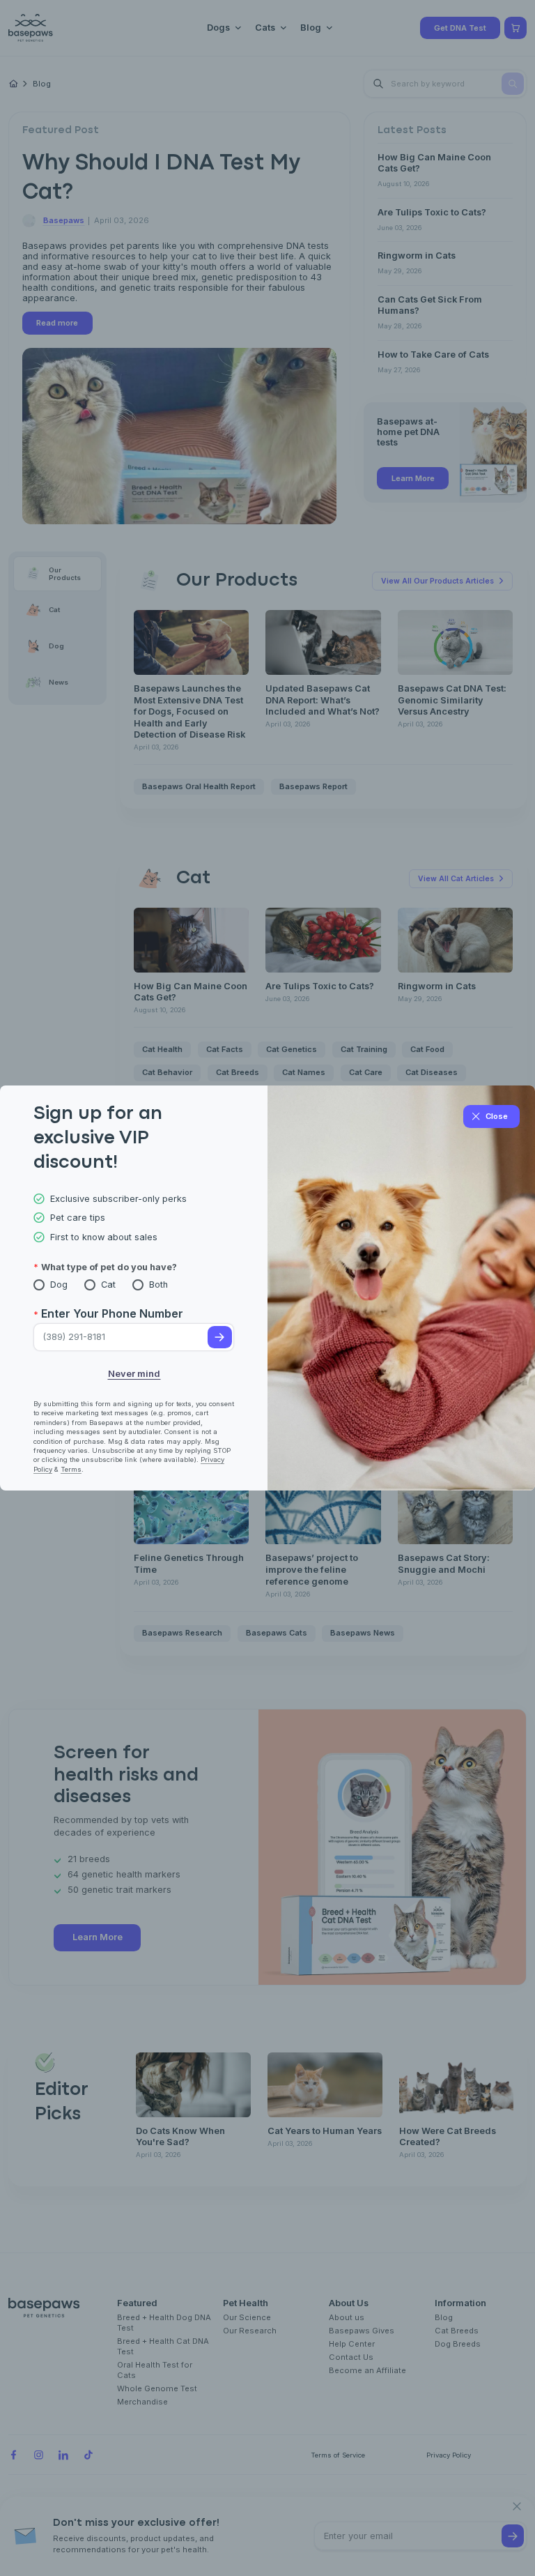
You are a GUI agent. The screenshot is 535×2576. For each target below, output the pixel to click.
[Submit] (220, 1337)
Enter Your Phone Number (112, 1313)
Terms (71, 1469)
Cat (108, 1285)
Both (158, 1285)
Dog (59, 1285)
